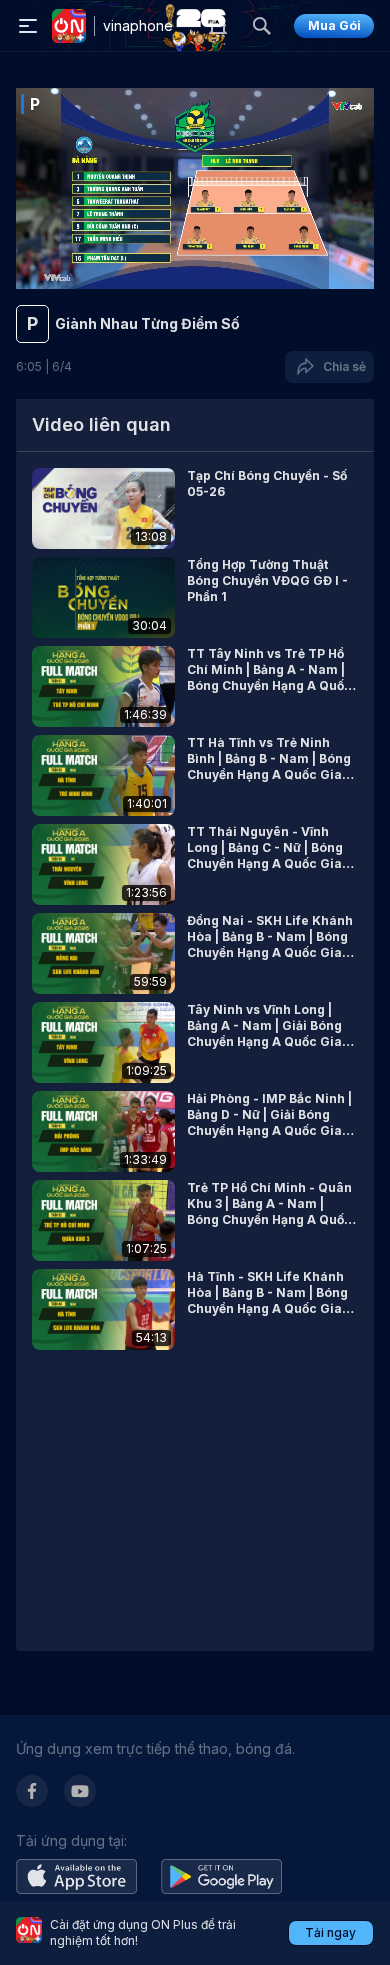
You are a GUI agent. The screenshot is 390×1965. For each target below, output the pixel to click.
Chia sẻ (341, 366)
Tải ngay (330, 1932)
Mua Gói (334, 25)
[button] (195, 508)
